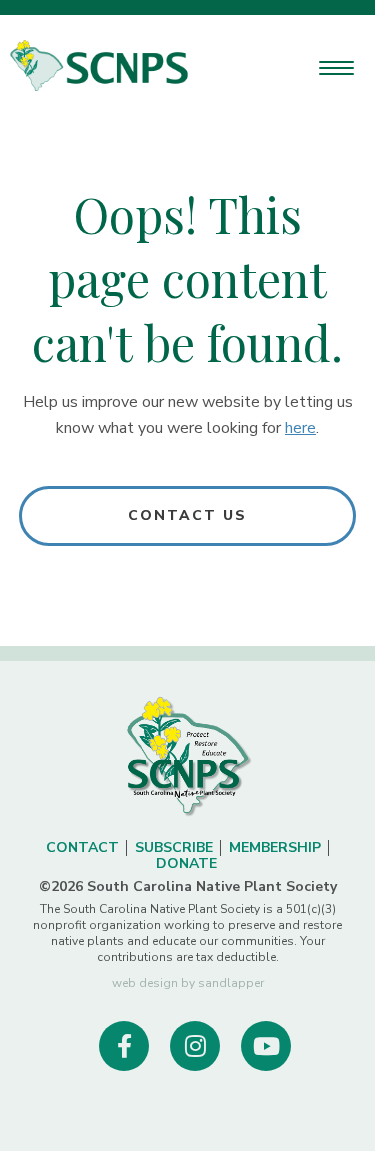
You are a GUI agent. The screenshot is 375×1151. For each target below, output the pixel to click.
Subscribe (174, 847)
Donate (186, 863)
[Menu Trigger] (336, 67)
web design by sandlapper (188, 983)
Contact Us (188, 515)
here (300, 428)
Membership (275, 847)
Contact (82, 847)
